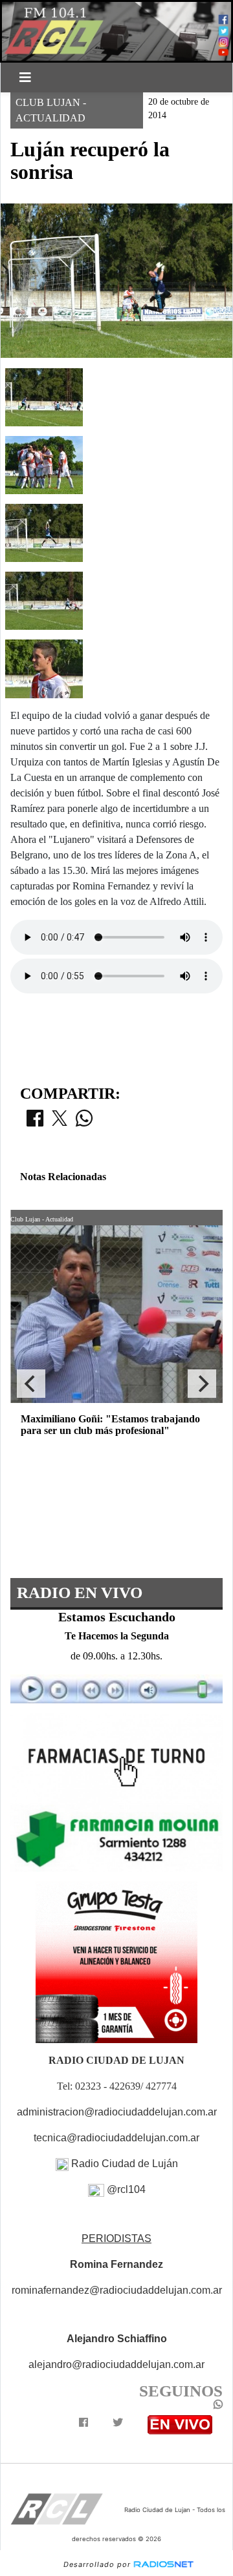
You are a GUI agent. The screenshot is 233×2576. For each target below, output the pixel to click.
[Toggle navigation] (25, 78)
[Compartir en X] (60, 1122)
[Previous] (31, 1384)
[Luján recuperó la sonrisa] (44, 396)
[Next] (202, 1384)
